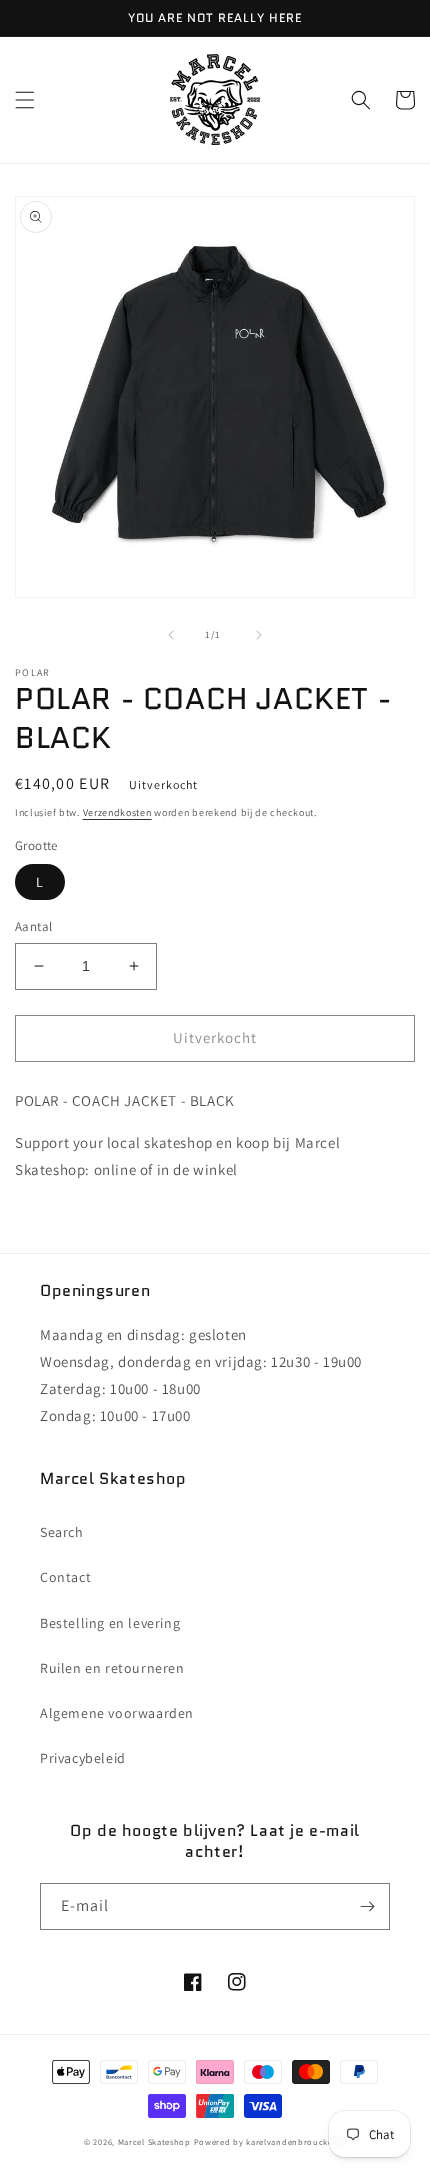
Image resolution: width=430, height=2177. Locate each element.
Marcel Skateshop (154, 2141)
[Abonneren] (367, 1906)
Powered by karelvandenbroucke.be (270, 2141)
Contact (65, 1577)
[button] (25, 100)
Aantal (33, 926)
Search (62, 1532)
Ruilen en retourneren (112, 1668)
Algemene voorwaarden (117, 1713)
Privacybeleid (83, 1758)
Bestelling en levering (110, 1623)
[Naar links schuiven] (171, 635)
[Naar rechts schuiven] (259, 635)
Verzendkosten (117, 812)
